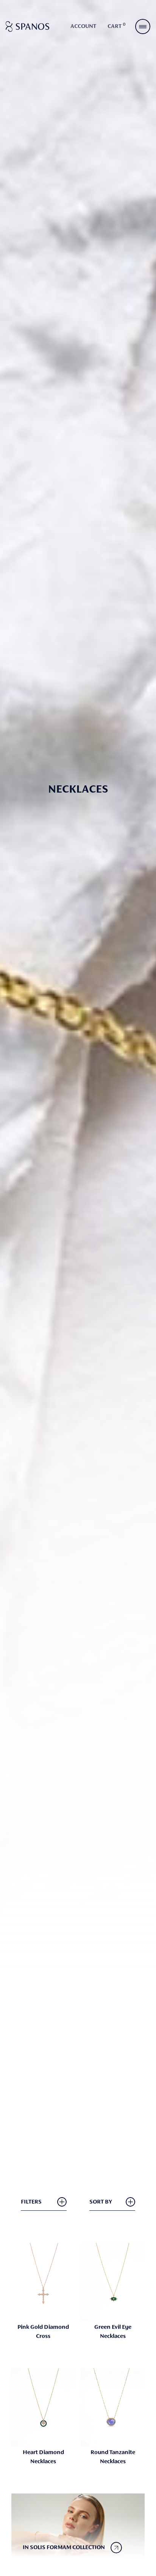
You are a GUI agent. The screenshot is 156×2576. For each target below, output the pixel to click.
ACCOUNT (83, 26)
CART (117, 26)
